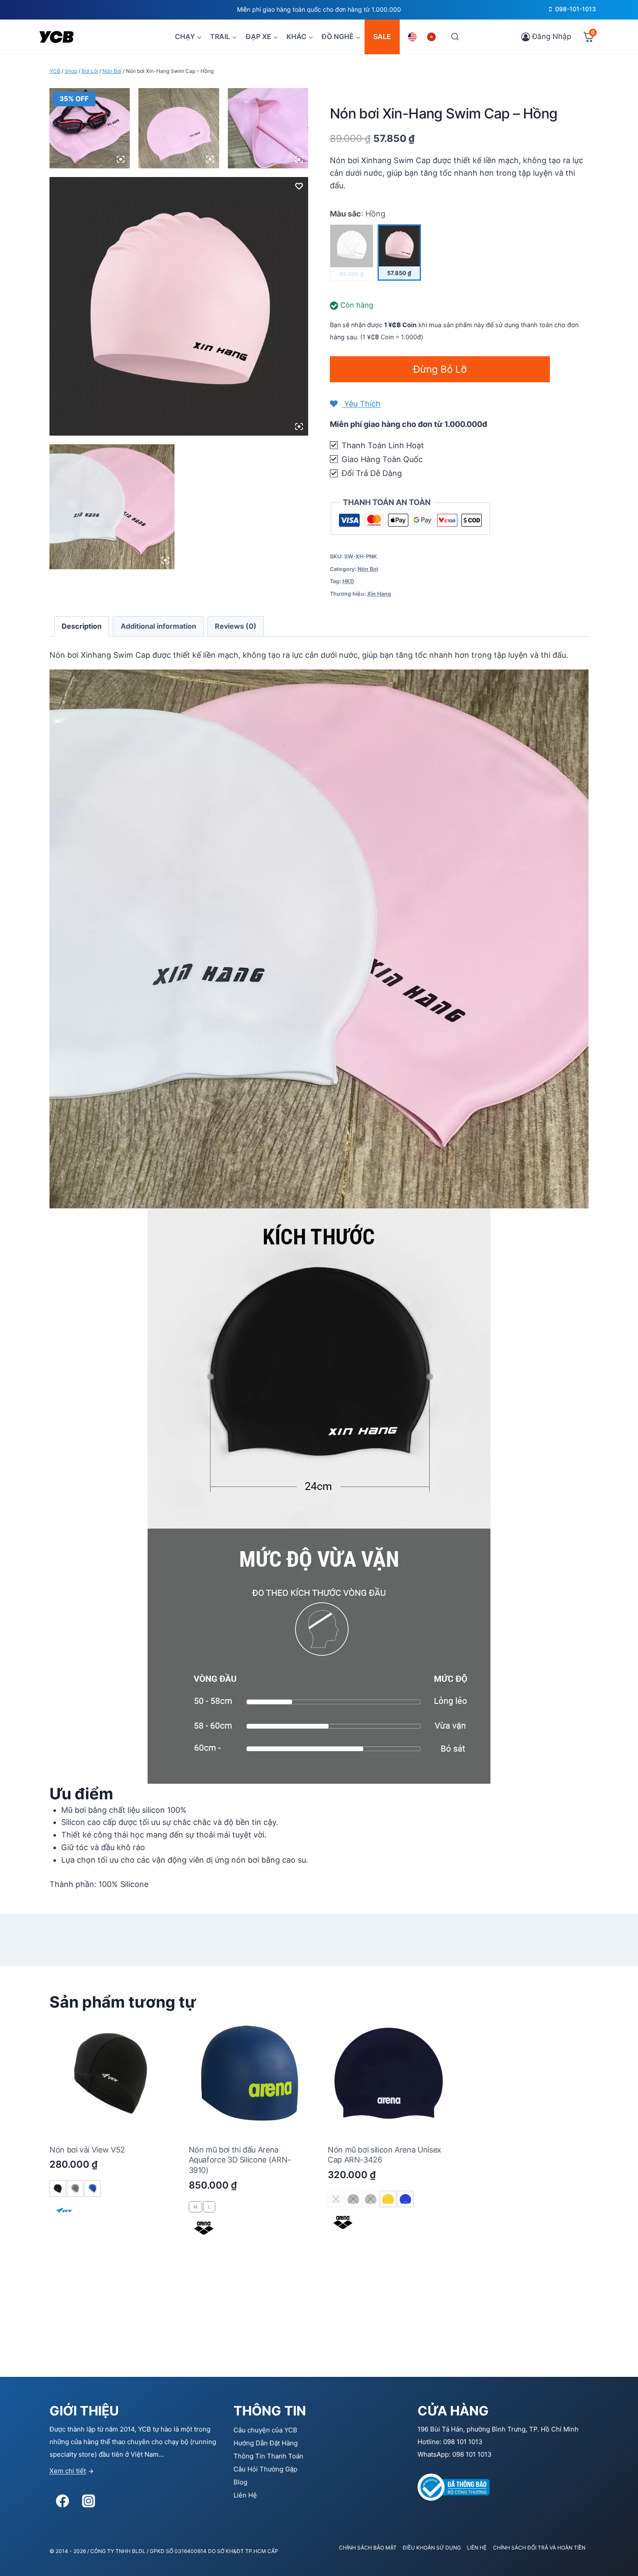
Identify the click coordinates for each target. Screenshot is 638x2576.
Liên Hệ (245, 2495)
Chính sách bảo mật (368, 2548)
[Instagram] (89, 2501)
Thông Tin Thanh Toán (268, 2456)
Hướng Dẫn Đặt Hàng (266, 2443)
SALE (382, 36)
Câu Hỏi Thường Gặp (265, 2469)
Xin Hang (379, 594)
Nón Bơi (368, 569)
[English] (414, 37)
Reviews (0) (236, 626)
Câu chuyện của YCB (265, 2430)
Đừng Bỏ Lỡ (440, 369)
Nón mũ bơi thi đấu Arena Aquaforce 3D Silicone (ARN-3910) (240, 2160)
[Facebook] (62, 2501)
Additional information (158, 626)
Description (82, 626)
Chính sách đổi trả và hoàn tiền (539, 2548)
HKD (348, 581)
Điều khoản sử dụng (432, 2548)
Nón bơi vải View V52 (87, 2150)
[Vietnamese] (433, 37)
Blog (240, 2482)
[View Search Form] (455, 37)
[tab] (82, 626)
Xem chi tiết (68, 2471)
